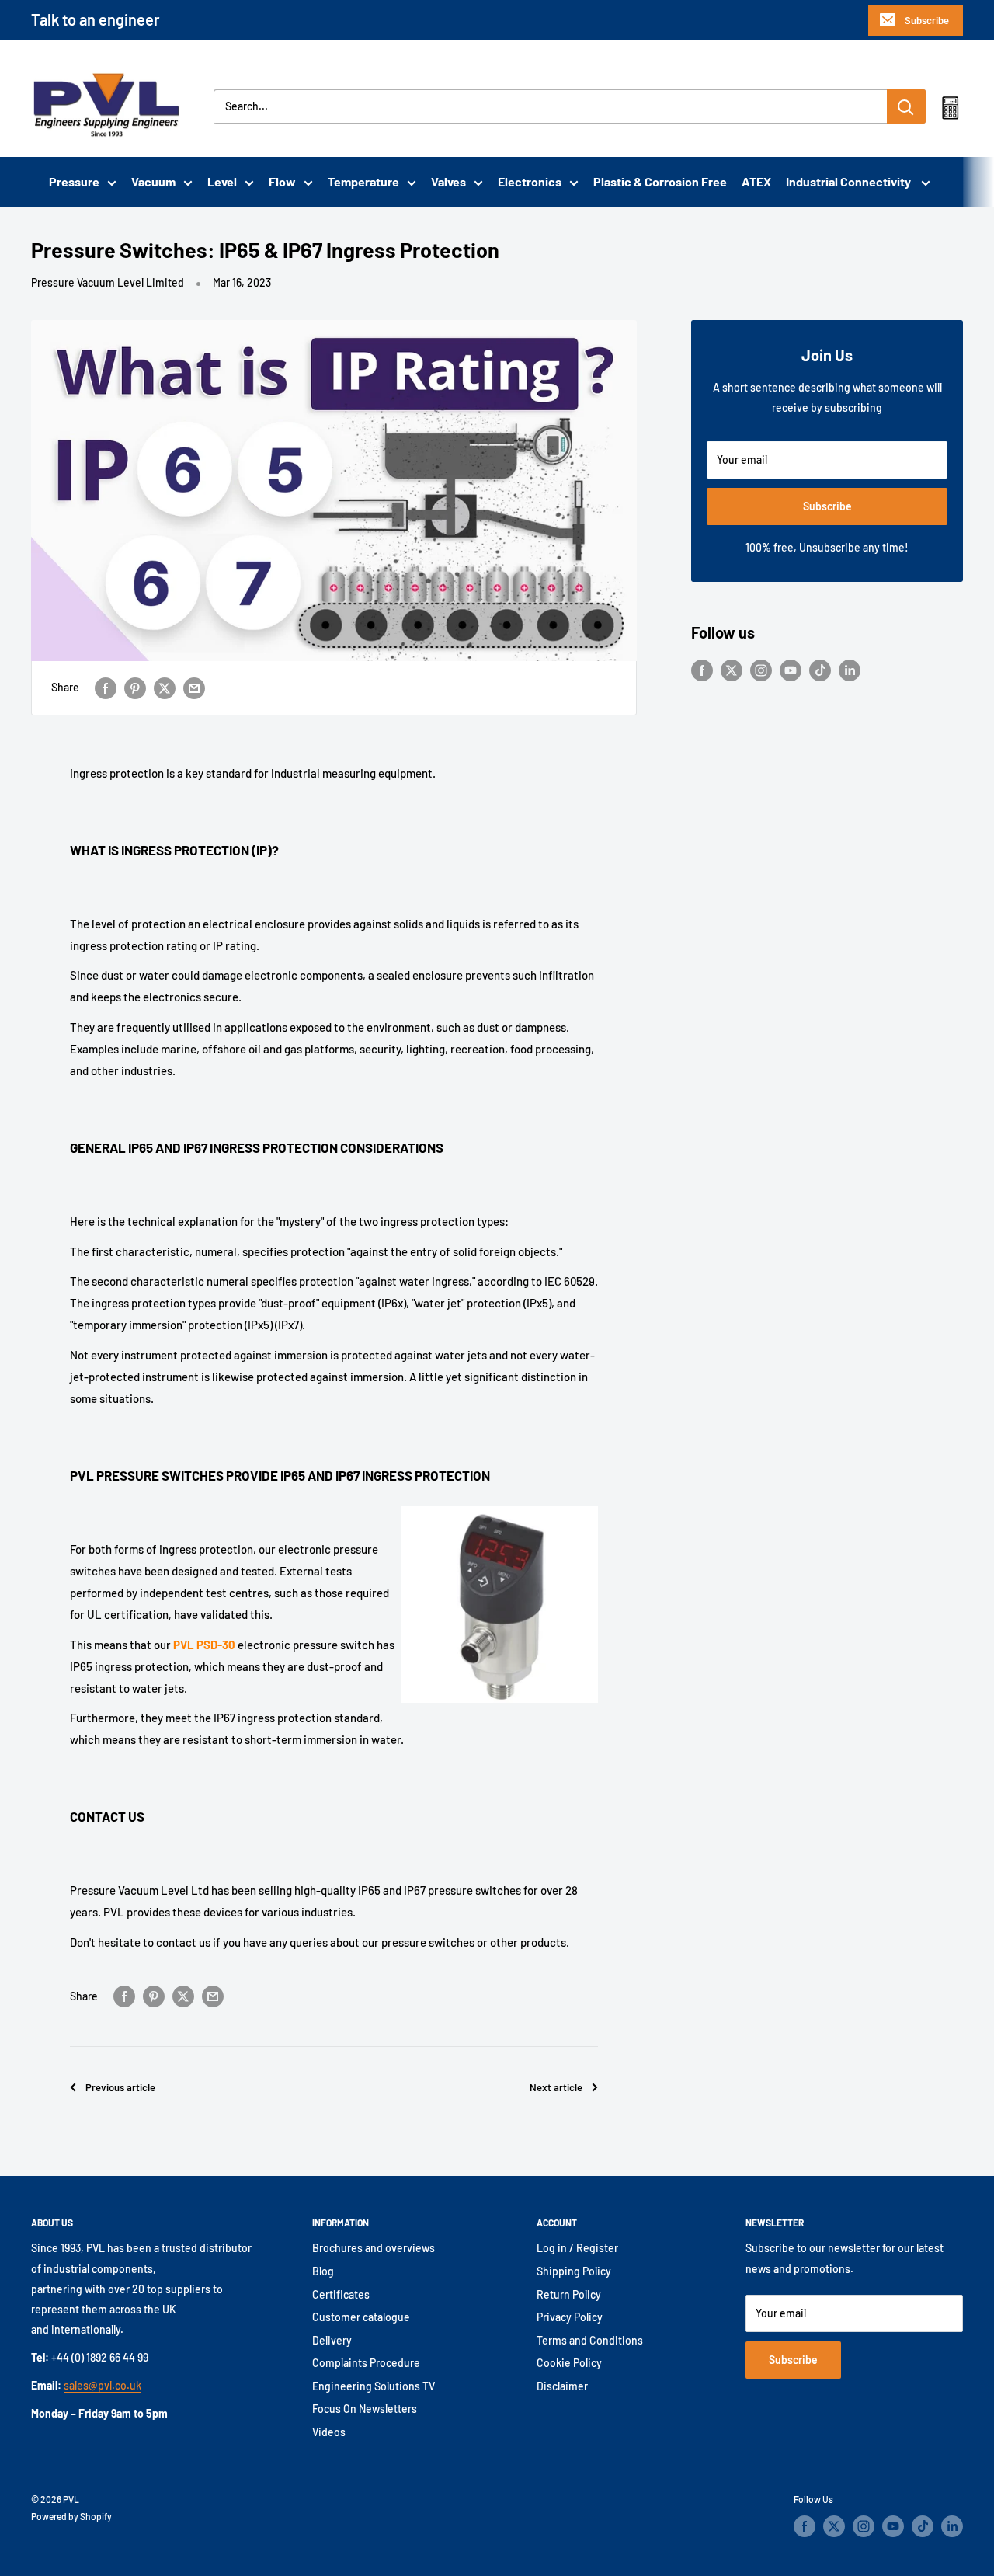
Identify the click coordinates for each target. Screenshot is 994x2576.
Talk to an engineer (96, 19)
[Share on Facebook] (106, 688)
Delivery (332, 2340)
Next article (556, 2087)
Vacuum (153, 181)
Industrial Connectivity (850, 181)
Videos (329, 2432)
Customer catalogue (361, 2317)
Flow (282, 181)
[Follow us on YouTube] (791, 670)
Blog (323, 2271)
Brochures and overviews (374, 2248)
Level (222, 181)
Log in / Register (577, 2248)
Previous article (120, 2087)
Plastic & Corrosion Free (660, 181)
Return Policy (569, 2294)
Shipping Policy (574, 2271)
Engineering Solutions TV (374, 2386)
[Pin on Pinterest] (135, 688)
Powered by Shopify (71, 2516)
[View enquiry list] (950, 111)
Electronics (530, 181)
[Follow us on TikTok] (820, 670)
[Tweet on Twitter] (165, 688)
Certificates (341, 2294)
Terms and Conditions (590, 2340)
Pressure (74, 181)
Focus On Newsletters (365, 2409)
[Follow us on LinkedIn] (850, 670)
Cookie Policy (569, 2363)
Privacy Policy (570, 2317)
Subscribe (927, 20)
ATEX (756, 181)
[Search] (906, 106)
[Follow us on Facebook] (702, 670)
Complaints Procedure (366, 2363)
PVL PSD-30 (204, 1645)
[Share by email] (194, 688)
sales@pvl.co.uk (103, 2385)
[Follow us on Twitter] (732, 670)
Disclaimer (562, 2386)
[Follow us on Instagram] (761, 670)
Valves (448, 181)
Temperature (363, 181)
